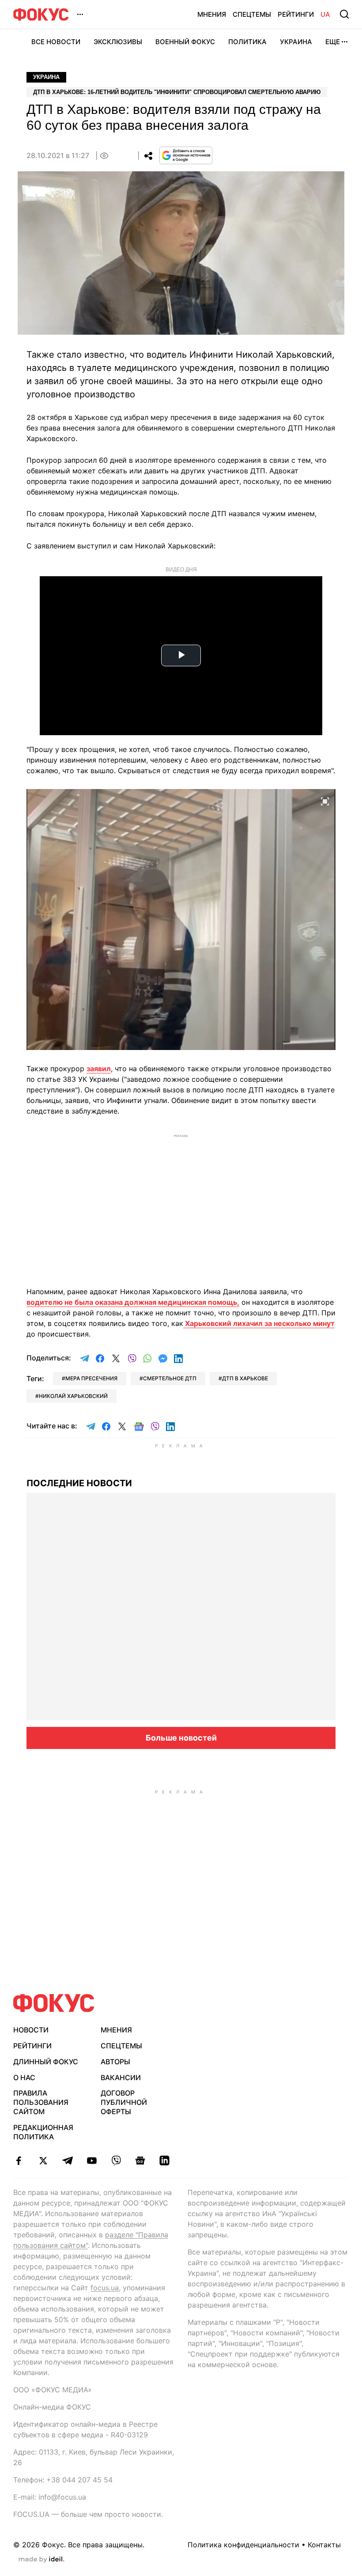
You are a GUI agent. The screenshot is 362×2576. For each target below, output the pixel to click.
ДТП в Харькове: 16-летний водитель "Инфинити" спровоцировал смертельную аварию (177, 92)
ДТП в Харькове (245, 1378)
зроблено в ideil (41, 2560)
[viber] (116, 2161)
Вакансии (121, 2077)
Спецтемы (252, 14)
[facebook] (19, 2161)
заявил (99, 1069)
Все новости (56, 42)
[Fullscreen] (325, 801)
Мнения (212, 14)
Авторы (115, 2062)
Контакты (324, 2545)
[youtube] (92, 2161)
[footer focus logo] (54, 2003)
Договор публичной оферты (124, 2102)
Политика (247, 42)
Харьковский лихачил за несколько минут (259, 1323)
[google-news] (140, 2161)
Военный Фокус (185, 42)
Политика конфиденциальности (243, 2545)
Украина (296, 42)
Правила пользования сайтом (41, 2102)
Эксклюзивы (118, 42)
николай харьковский (73, 1396)
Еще (333, 42)
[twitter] (43, 2161)
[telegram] (67, 2161)
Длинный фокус (46, 2062)
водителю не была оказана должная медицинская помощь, (133, 1302)
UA (325, 14)
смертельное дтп (170, 1378)
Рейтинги (296, 14)
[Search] (344, 14)
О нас (24, 2077)
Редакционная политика (43, 2132)
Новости (31, 2030)
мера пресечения (91, 1378)
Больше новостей (181, 1738)
